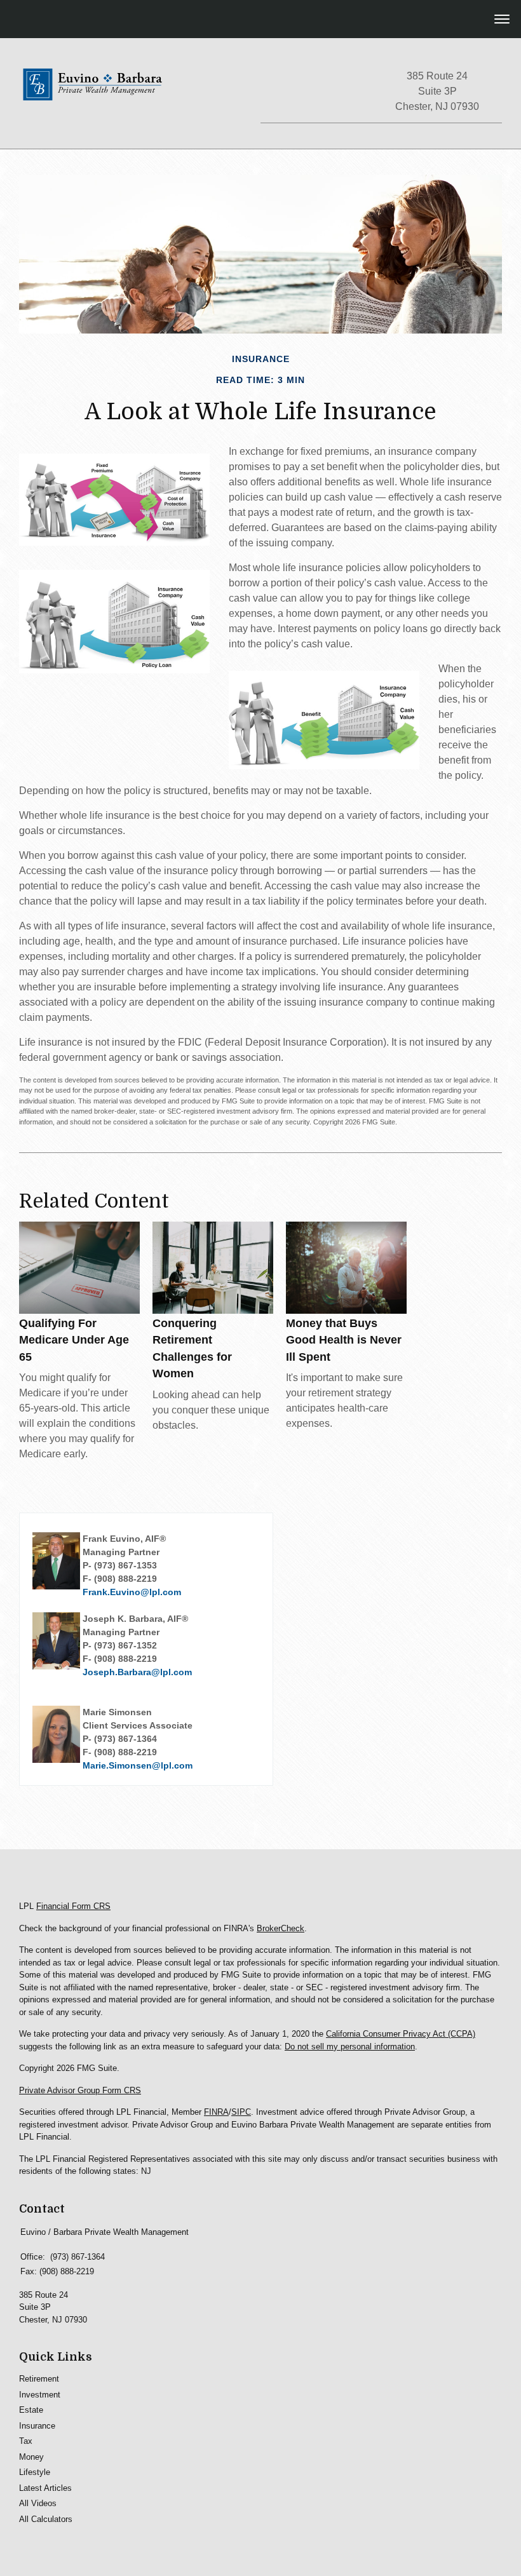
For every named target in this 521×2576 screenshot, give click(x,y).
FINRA (216, 2112)
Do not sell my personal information (350, 2047)
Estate (31, 2410)
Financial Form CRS (73, 1906)
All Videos (38, 2503)
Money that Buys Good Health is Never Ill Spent (344, 1340)
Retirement (39, 2379)
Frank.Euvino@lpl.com (132, 1592)
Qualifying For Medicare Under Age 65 (74, 1340)
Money (31, 2457)
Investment (40, 2395)
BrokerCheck (281, 1928)
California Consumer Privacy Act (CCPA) (401, 2034)
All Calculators (46, 2519)
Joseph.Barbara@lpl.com (137, 1672)
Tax (26, 2441)
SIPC (241, 2112)
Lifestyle (35, 2472)
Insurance (37, 2426)
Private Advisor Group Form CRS (80, 2090)
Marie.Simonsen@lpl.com (138, 1765)
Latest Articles (45, 2488)
